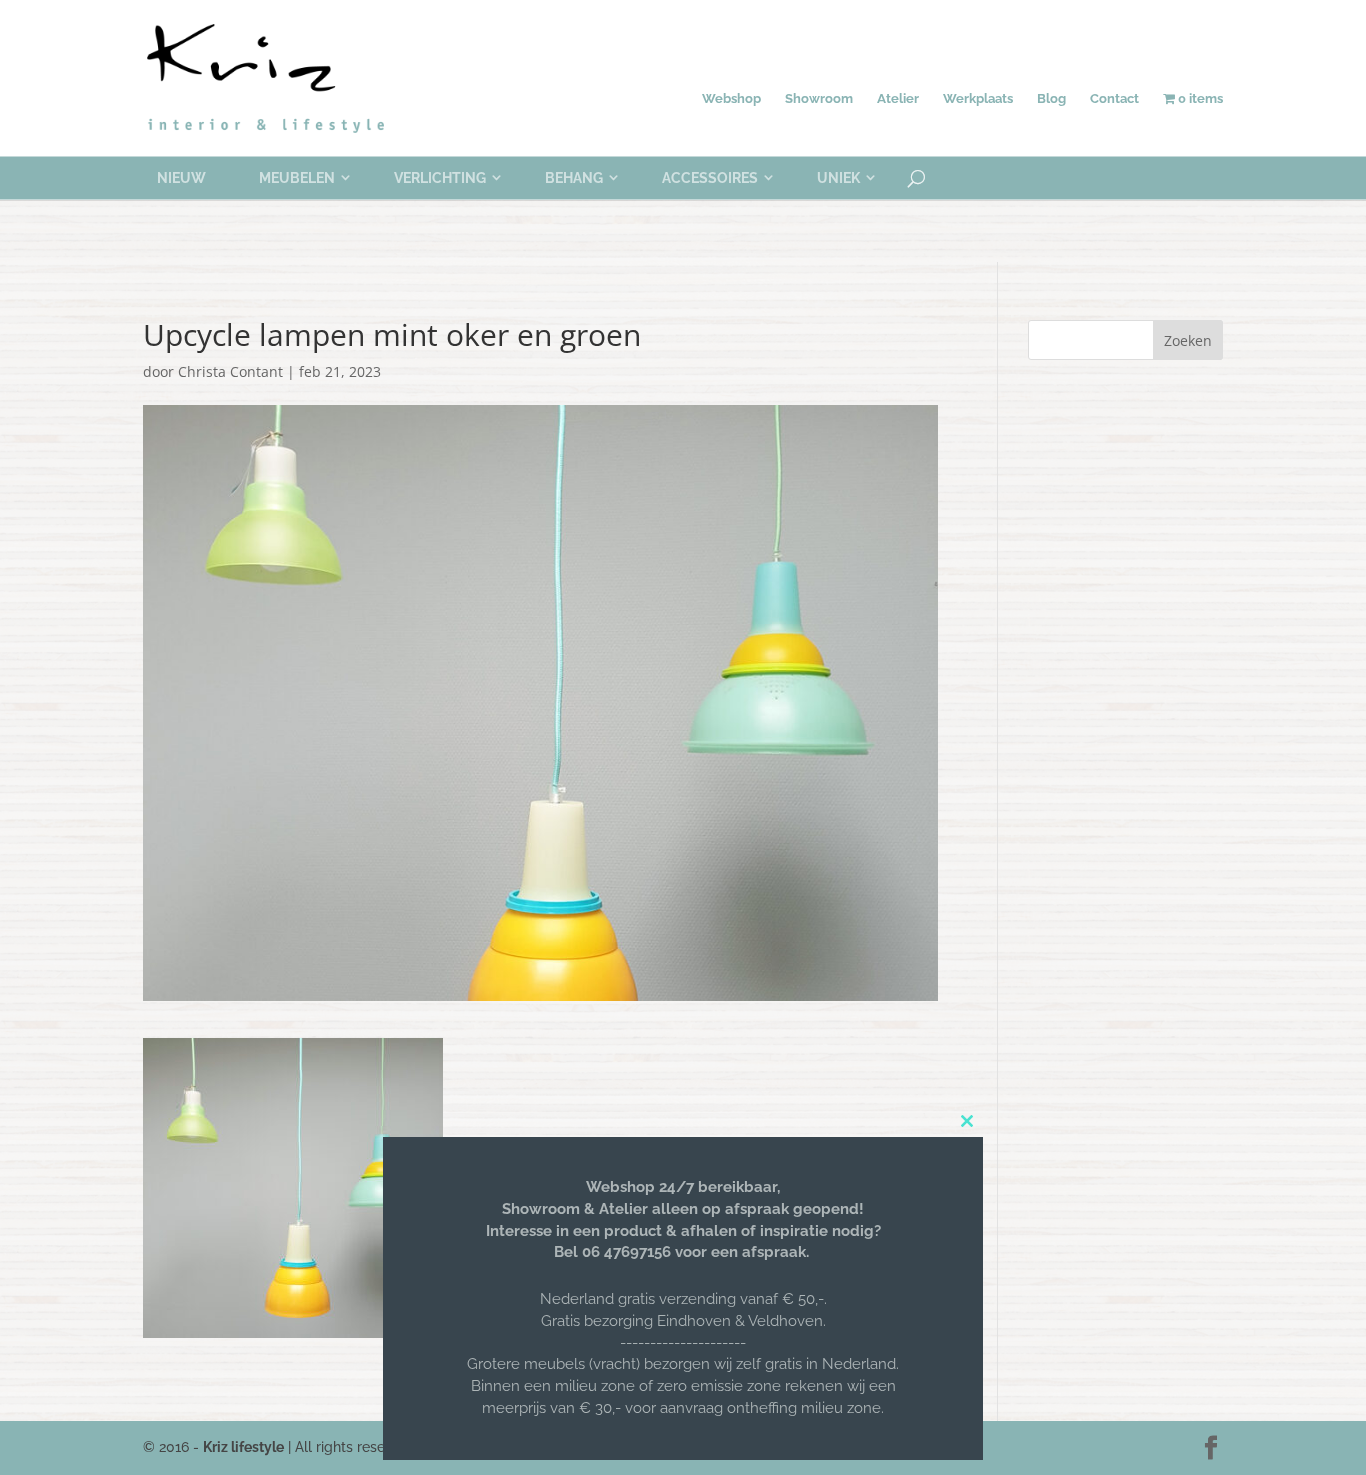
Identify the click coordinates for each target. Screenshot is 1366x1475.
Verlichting (440, 178)
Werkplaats (978, 98)
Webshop (731, 98)
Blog (1051, 98)
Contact (1114, 98)
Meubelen (297, 178)
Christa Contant (230, 371)
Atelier (898, 98)
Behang (574, 178)
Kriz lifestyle (243, 1447)
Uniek (838, 178)
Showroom (819, 98)
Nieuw (181, 178)
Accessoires (710, 178)
